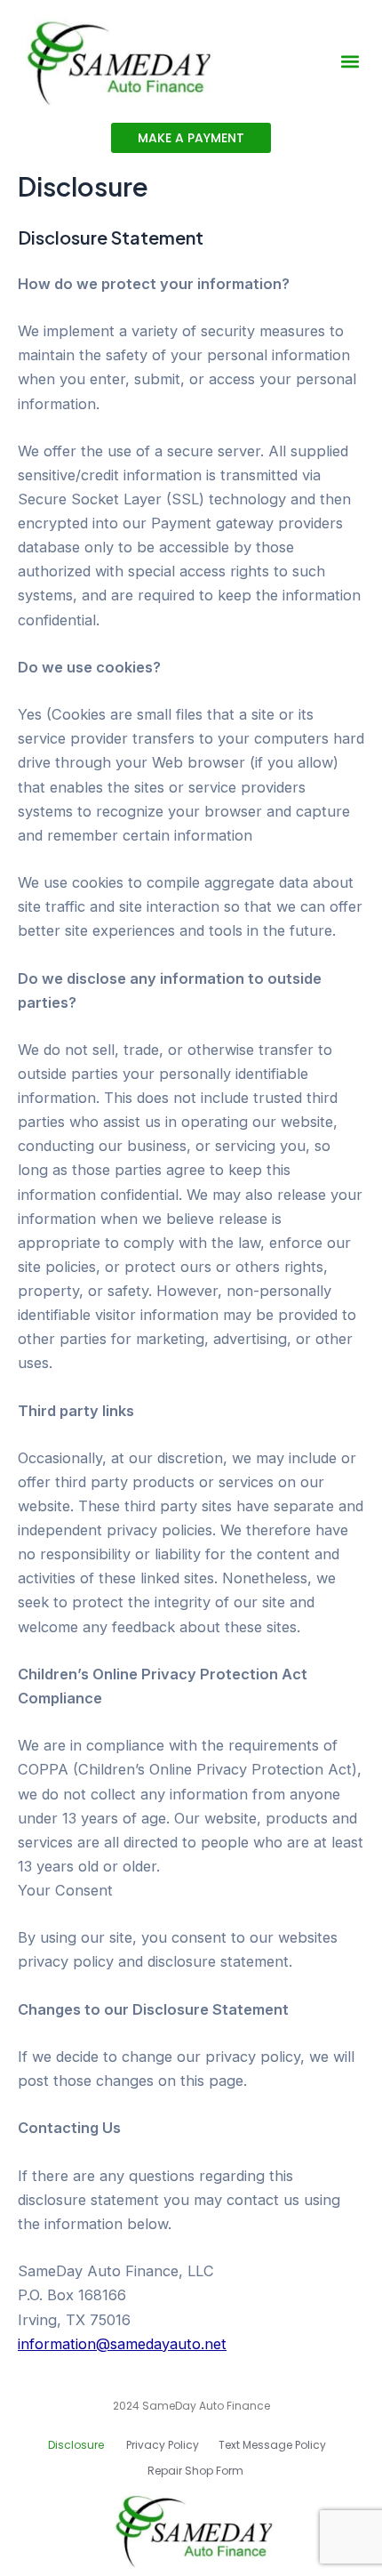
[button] (350, 62)
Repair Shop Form (195, 2471)
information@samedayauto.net (122, 2344)
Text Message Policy (272, 2445)
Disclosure (77, 2445)
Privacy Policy (163, 2445)
